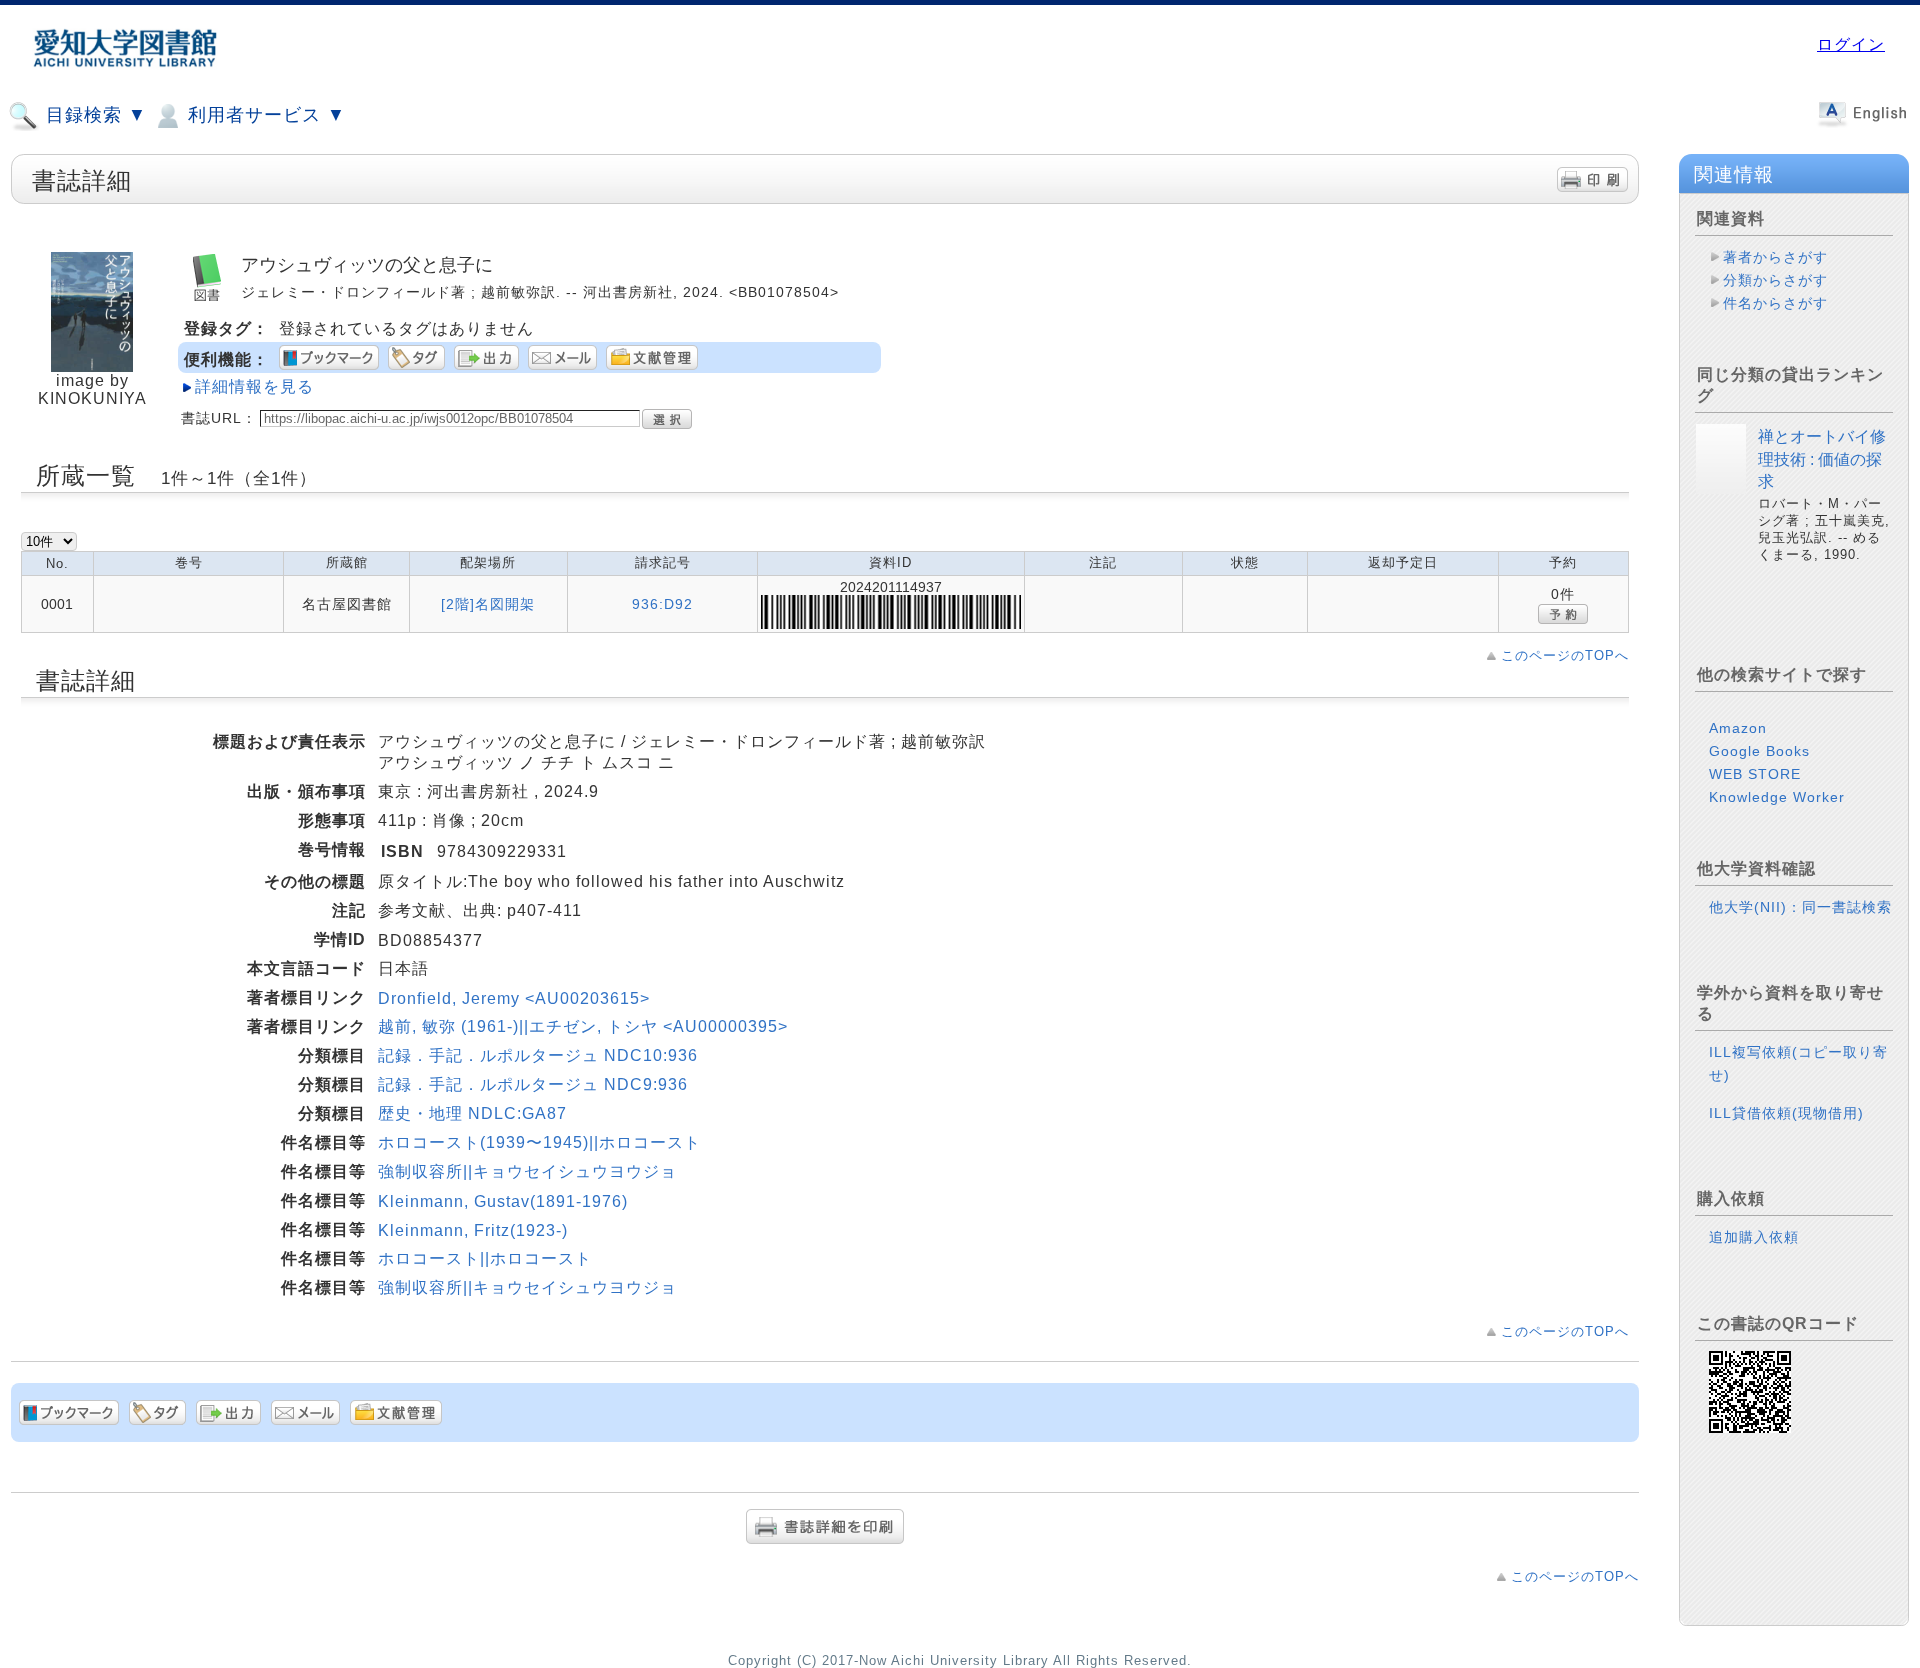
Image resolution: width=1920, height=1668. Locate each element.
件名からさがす (1775, 303)
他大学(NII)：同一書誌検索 (1800, 907)
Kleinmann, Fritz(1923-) (473, 1230)
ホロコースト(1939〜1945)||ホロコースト (539, 1142)
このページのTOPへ (1565, 655)
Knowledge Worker (1777, 797)
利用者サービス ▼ (264, 115)
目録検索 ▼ (93, 115)
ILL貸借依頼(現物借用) (1786, 1113)
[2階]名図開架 (488, 604)
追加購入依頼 (1754, 1237)
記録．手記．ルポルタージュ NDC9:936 (533, 1084)
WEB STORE (1755, 774)
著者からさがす (1775, 257)
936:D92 (662, 604)
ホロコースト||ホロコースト (485, 1258)
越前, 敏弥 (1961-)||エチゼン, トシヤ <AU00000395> (583, 1026)
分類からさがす (1775, 280)
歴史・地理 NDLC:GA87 (472, 1113)
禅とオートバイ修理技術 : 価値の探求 (1822, 459)
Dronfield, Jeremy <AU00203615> (514, 998)
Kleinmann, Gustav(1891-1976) (503, 1201)
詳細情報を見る (254, 386)
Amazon (1738, 728)
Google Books (1759, 751)
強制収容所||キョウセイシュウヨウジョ (527, 1171)
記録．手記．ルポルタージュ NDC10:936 (538, 1055)
